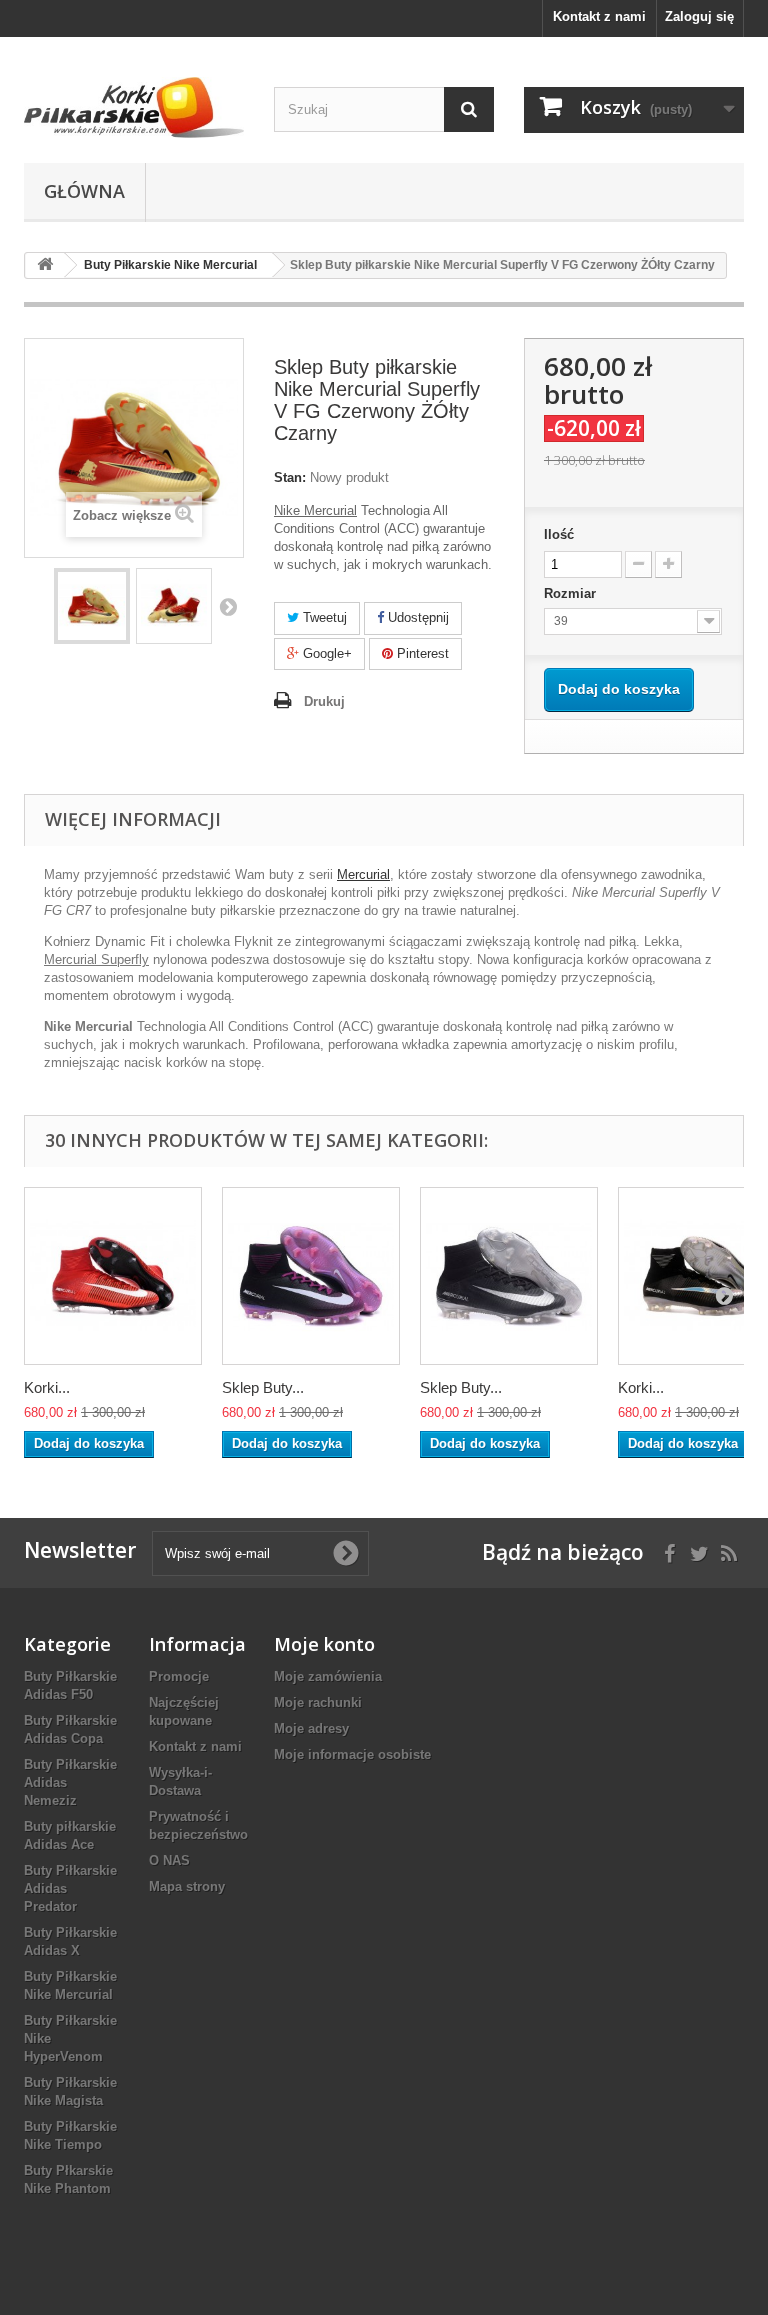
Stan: (290, 477)
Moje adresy (311, 1728)
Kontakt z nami (599, 16)
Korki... (47, 1387)
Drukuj (324, 701)
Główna (84, 191)
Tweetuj (323, 617)
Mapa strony (187, 1886)
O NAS (169, 1860)
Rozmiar (572, 593)
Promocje (179, 1676)
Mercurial (363, 874)
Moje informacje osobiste (352, 1754)
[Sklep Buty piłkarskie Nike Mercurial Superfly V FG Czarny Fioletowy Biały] (311, 1276)
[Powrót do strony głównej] (45, 265)
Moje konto (324, 1644)
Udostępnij (416, 617)
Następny (228, 606)
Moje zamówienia (328, 1676)
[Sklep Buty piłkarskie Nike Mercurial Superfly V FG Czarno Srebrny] (509, 1276)
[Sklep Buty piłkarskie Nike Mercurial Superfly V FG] (92, 606)
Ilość (559, 534)
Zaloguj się (699, 16)
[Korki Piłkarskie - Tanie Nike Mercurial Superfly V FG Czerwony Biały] (113, 1276)
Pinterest (421, 653)
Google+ (325, 653)
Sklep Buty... (263, 1387)
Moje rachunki (318, 1702)
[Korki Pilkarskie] (134, 107)
